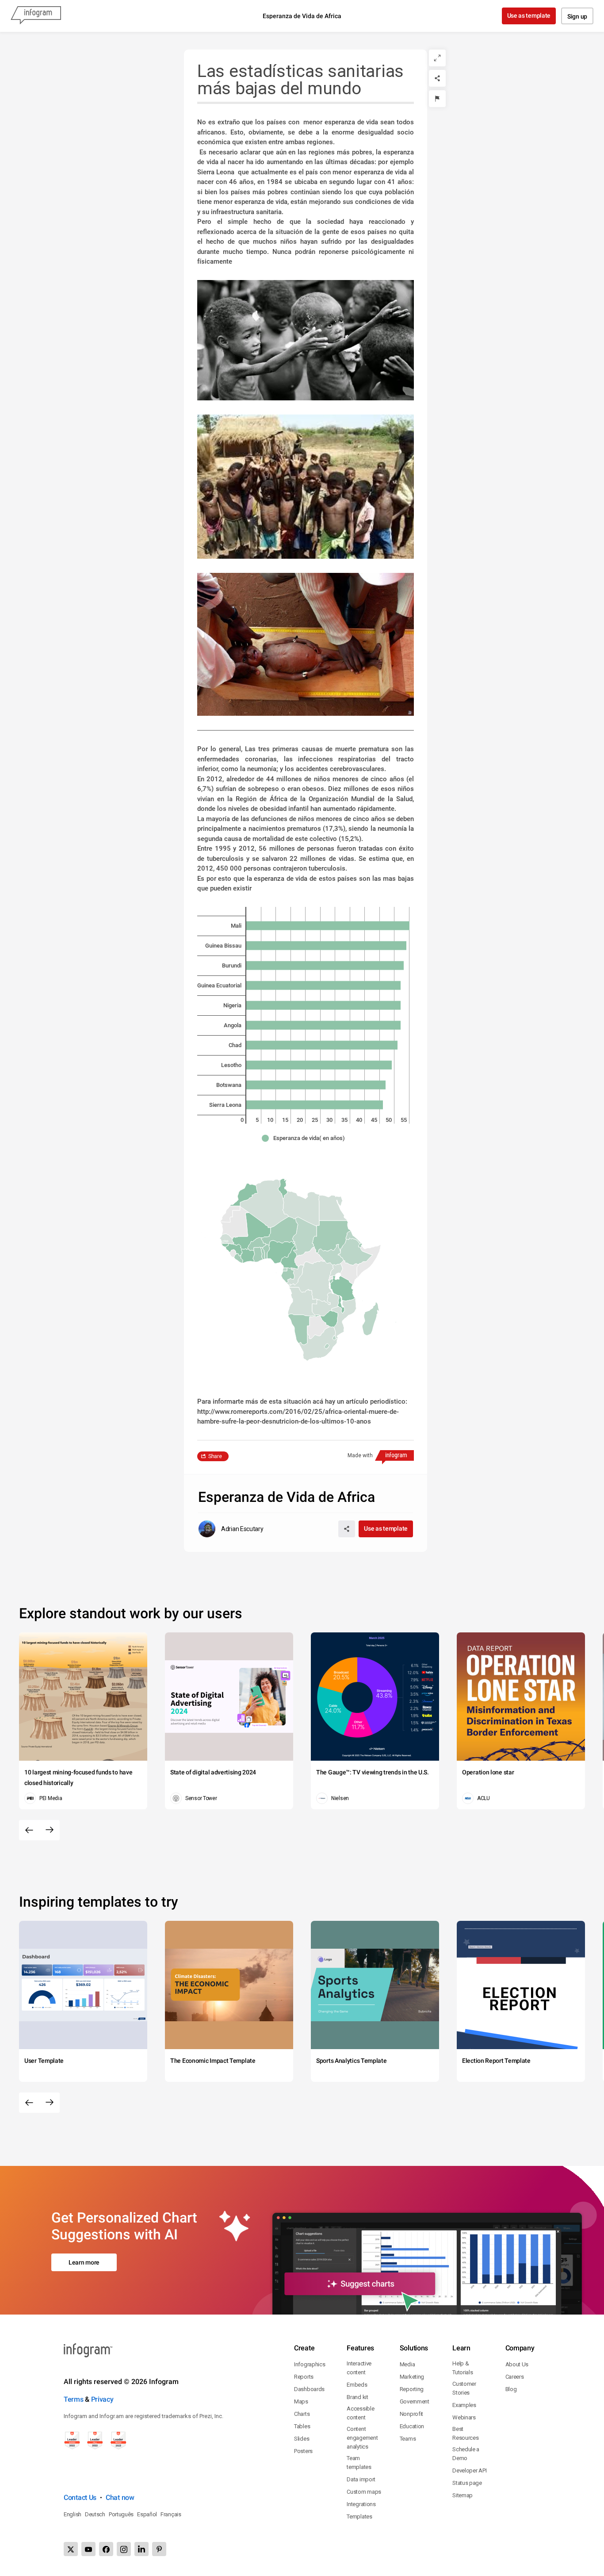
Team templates (359, 2463)
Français (171, 2514)
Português (121, 2514)
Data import (361, 2479)
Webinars (464, 2417)
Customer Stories (464, 2388)
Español (147, 2514)
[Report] (437, 99)
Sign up (577, 16)
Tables (302, 2426)
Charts (302, 2414)
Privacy (102, 2399)
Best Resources (465, 2433)
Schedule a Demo (466, 2454)
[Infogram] (36, 16)
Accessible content (360, 2413)
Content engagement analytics (362, 2438)
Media (407, 2364)
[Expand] (437, 58)
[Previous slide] (29, 1830)
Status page (467, 2483)
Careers (515, 2377)
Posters (303, 2451)
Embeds (357, 2385)
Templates (359, 2516)
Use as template (529, 15)
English (73, 2514)
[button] (306, 1138)
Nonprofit (411, 2414)
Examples (464, 2405)
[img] (328, 925)
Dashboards (309, 2389)
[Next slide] (50, 1830)
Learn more (84, 2262)
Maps (301, 2401)
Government (415, 2401)
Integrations (361, 2504)
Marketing (412, 2377)
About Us (517, 2364)
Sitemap (463, 2495)
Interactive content (359, 2368)
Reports (304, 2377)
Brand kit (357, 2397)
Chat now (120, 2497)
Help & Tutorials (463, 2368)
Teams (408, 2439)
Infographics (310, 2364)
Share (215, 1456)
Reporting (412, 2389)
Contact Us (80, 2497)
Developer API (469, 2470)
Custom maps (364, 2492)
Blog (511, 2389)
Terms (74, 2399)
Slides (302, 2439)
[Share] (437, 78)
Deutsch (95, 2514)
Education (412, 2426)
